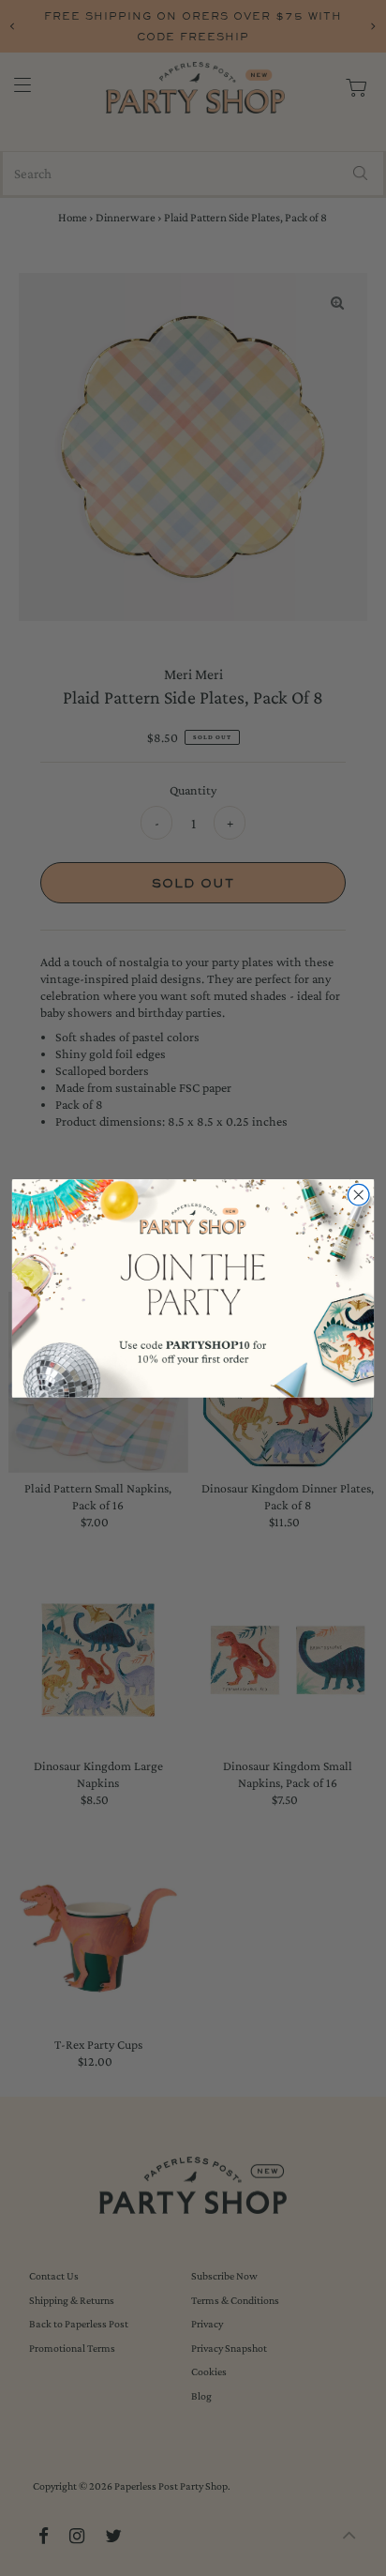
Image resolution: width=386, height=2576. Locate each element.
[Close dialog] (358, 1195)
